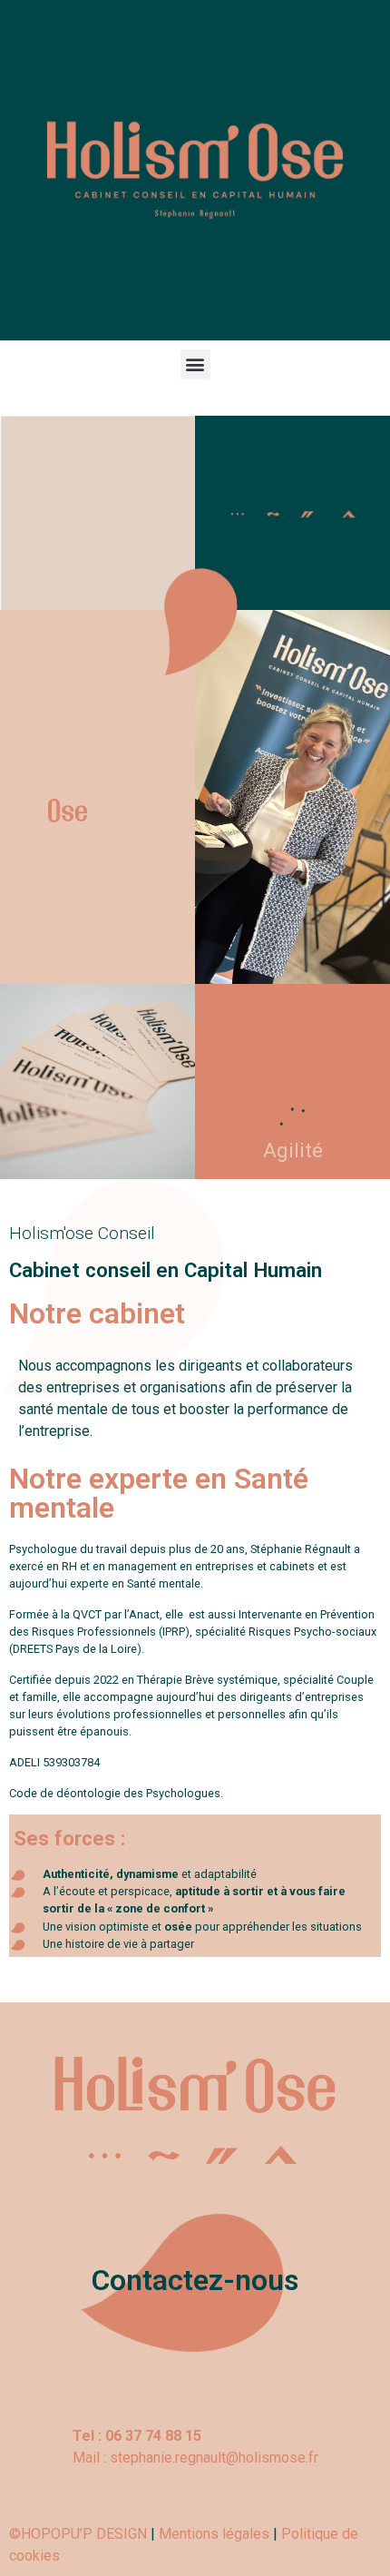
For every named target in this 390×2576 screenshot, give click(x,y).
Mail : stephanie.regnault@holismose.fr (195, 2458)
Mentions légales (214, 2534)
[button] (195, 364)
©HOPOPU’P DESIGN (78, 2534)
